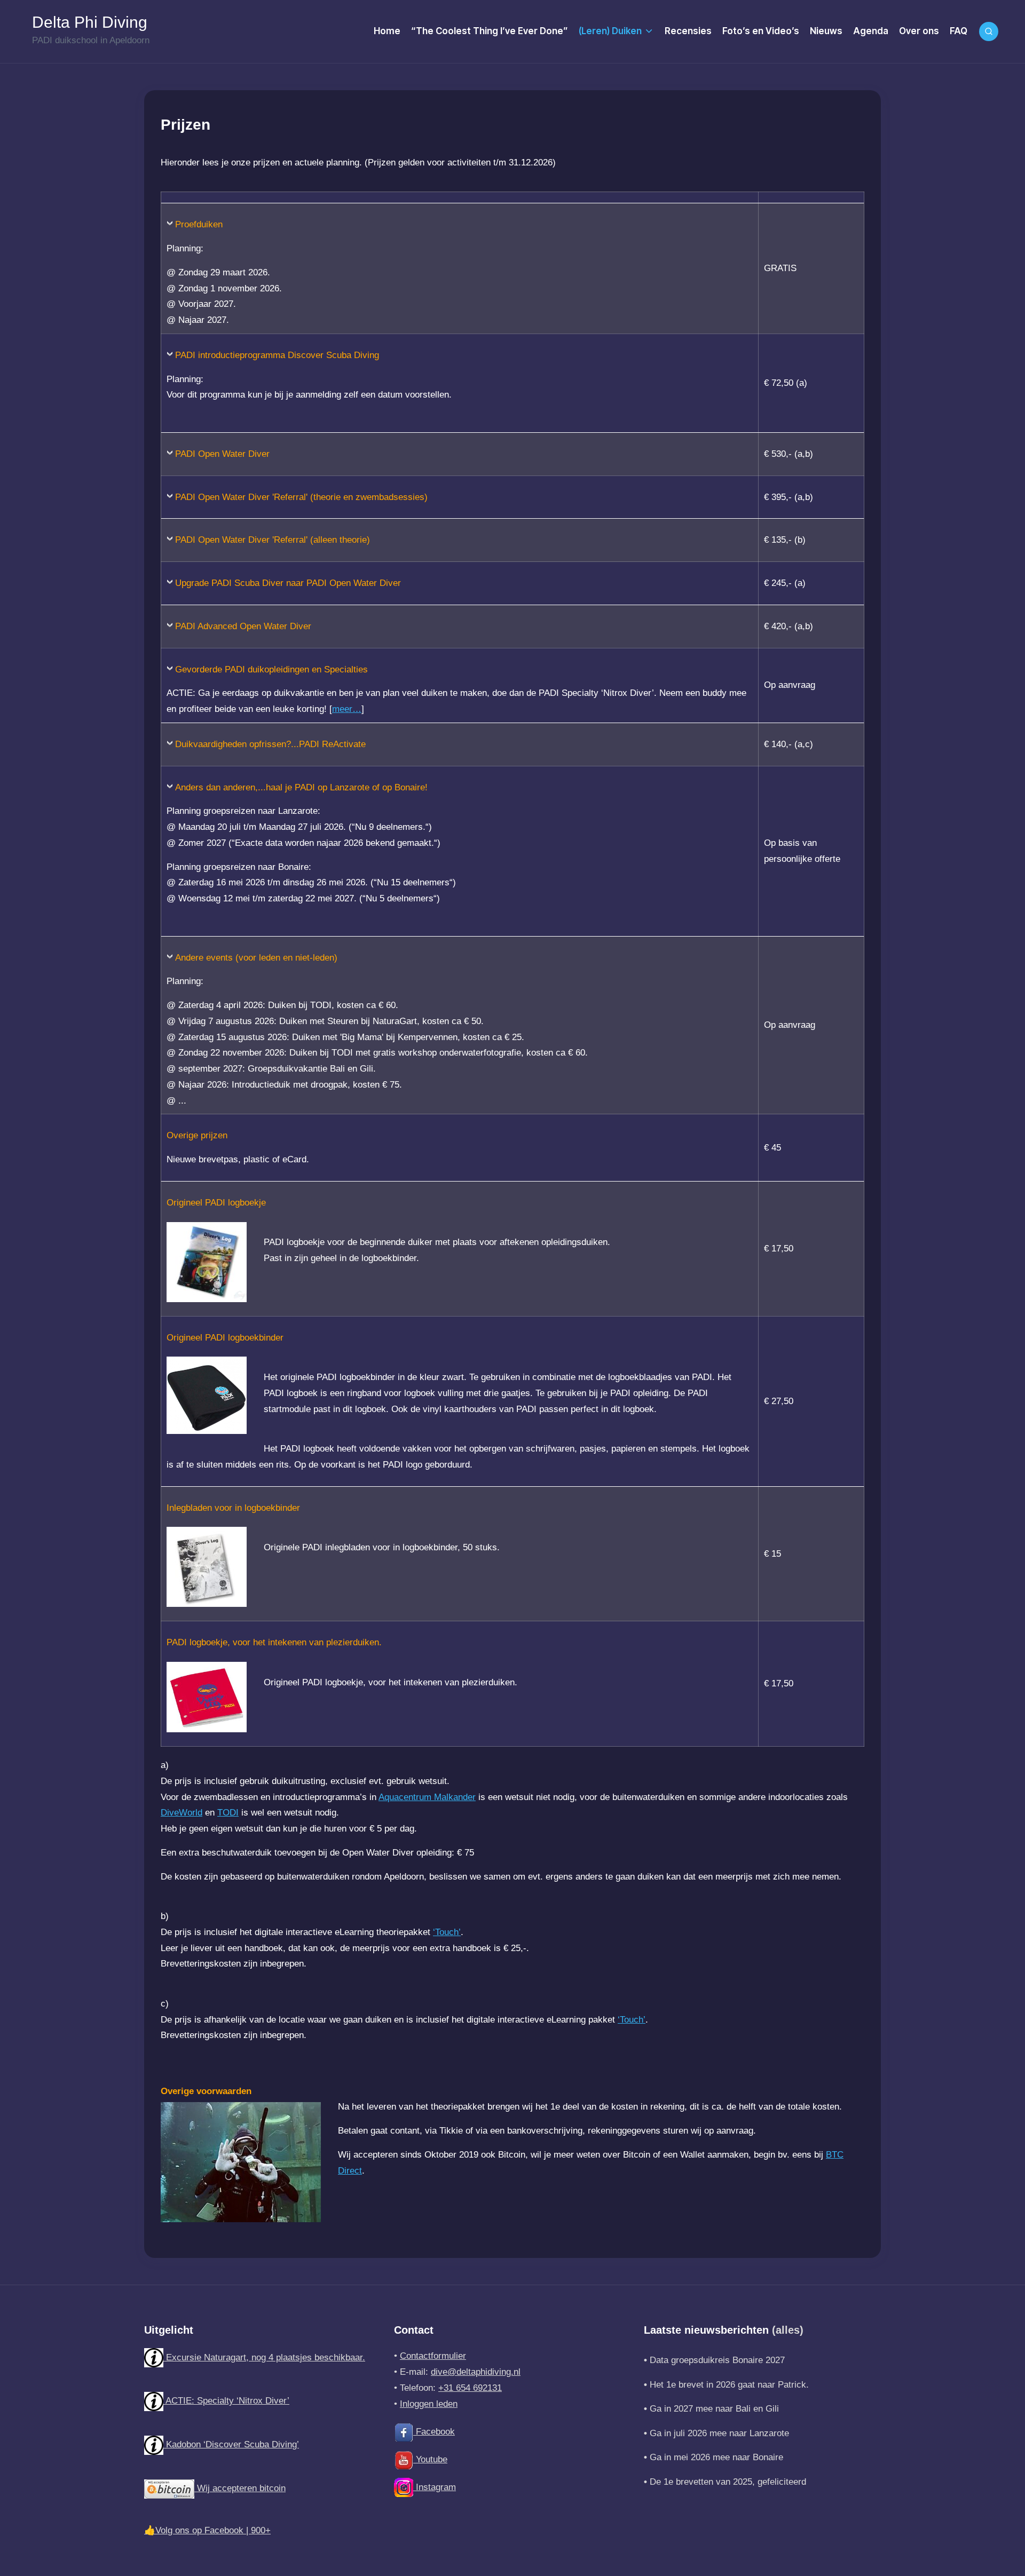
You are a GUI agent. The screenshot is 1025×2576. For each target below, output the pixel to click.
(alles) (788, 2330)
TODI (228, 1813)
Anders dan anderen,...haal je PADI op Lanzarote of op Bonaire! (301, 787)
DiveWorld (182, 1813)
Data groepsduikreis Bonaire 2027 (717, 2360)
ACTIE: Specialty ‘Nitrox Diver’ (226, 2401)
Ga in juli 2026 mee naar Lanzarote (719, 2433)
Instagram (435, 2487)
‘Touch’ (447, 1932)
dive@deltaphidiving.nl (476, 2372)
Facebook (434, 2432)
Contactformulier (433, 2356)
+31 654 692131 (470, 2388)
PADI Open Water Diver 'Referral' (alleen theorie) (273, 540)
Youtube (430, 2459)
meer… (347, 709)
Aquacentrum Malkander (427, 1797)
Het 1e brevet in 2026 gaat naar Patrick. (729, 2385)
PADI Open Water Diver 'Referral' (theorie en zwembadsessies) (301, 497)
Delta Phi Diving (90, 22)
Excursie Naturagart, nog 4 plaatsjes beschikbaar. (264, 2357)
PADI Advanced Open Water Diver (243, 626)
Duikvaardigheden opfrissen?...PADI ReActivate (270, 744)
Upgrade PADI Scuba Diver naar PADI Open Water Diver (288, 583)
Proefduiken (199, 224)
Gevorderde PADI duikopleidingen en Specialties (271, 669)
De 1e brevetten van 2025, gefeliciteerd (728, 2482)
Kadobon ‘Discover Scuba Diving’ (231, 2444)
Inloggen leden (429, 2404)
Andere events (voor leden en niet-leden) (256, 958)
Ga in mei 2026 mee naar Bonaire (716, 2457)
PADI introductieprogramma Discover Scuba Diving (277, 355)
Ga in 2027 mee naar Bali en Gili (714, 2409)
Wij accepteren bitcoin (240, 2488)
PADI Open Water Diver (222, 454)
